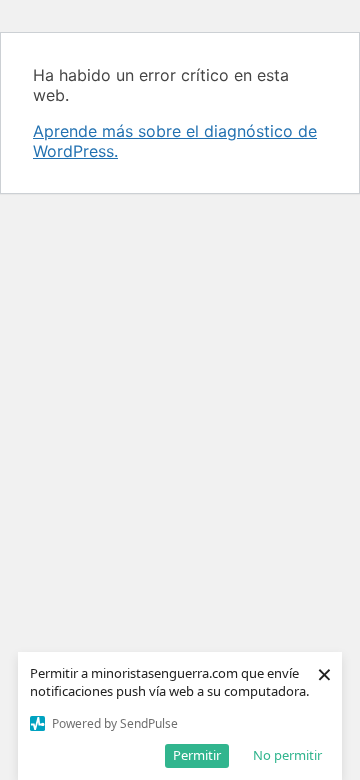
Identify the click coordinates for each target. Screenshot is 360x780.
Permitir (197, 755)
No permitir (287, 755)
